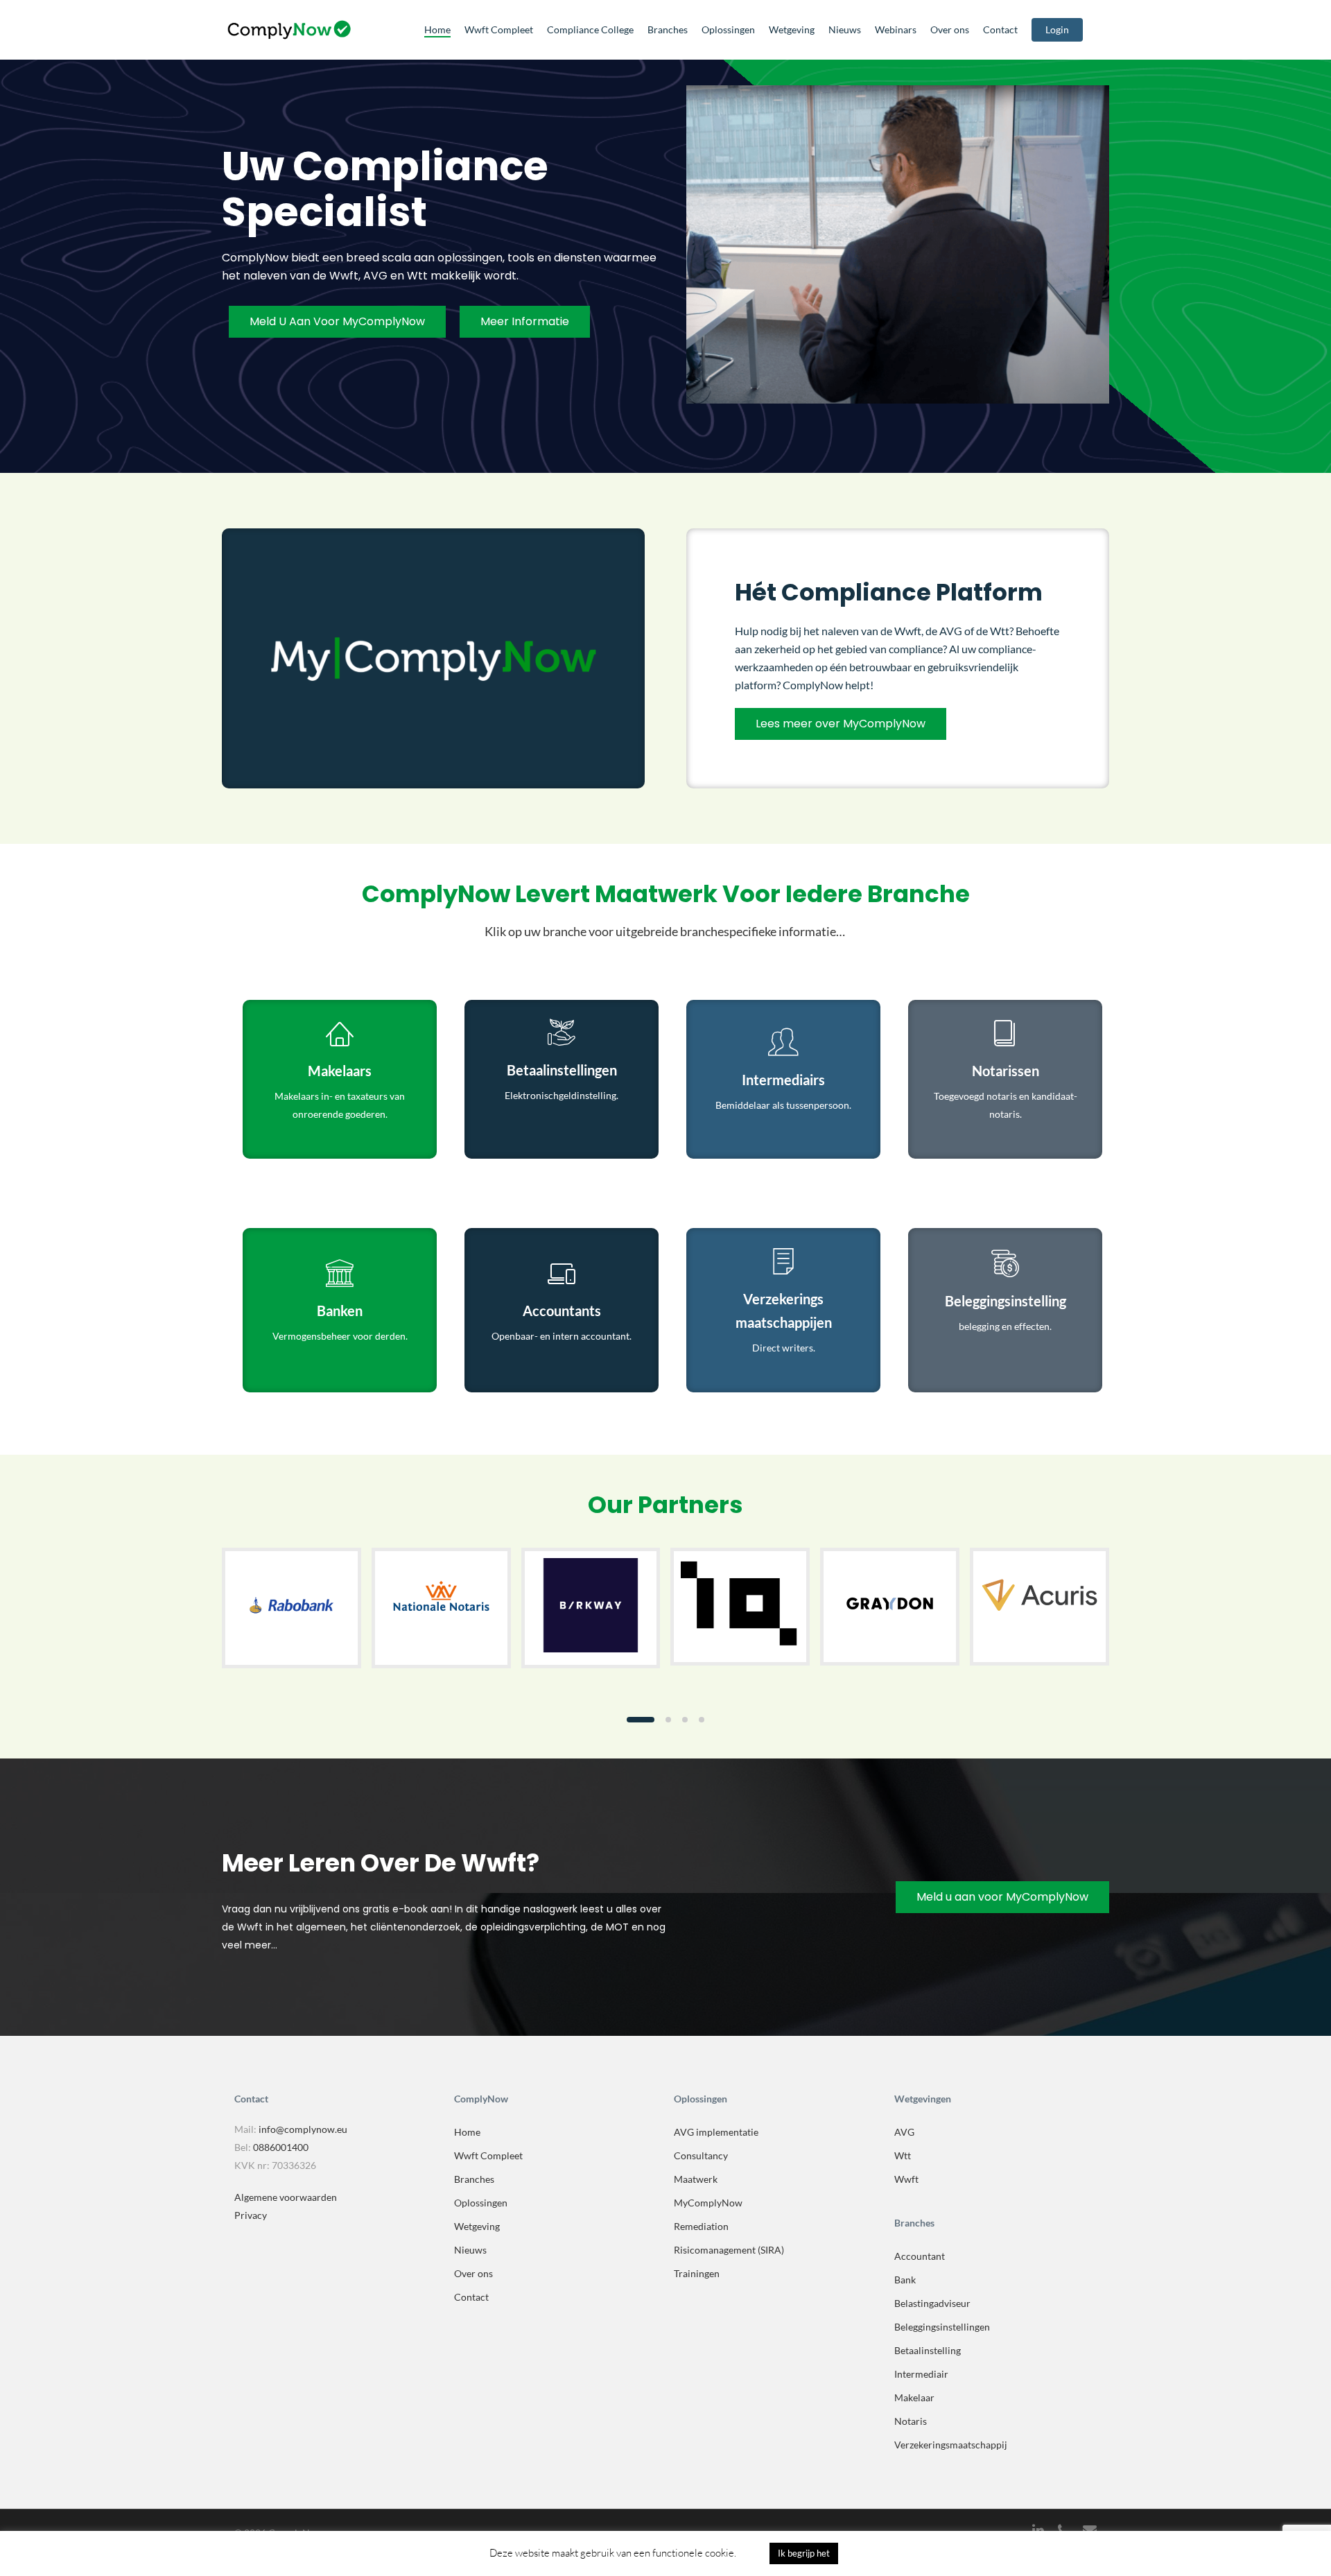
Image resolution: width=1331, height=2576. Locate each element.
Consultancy (701, 2155)
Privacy (251, 2215)
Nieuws (470, 2250)
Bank (905, 2280)
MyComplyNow (708, 2203)
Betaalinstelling (928, 2350)
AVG (904, 2132)
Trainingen (697, 2273)
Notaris (911, 2421)
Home (467, 2132)
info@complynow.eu (303, 2129)
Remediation (701, 2226)
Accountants (562, 1311)
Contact (471, 2297)
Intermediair (921, 2374)
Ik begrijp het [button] (804, 2553)
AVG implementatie (716, 2132)
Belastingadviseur (932, 2303)
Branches (474, 2179)
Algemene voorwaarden (286, 2197)
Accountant (920, 2256)
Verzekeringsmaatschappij (951, 2445)
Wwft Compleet (488, 2155)
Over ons (473, 2273)
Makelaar (914, 2397)
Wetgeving (477, 2226)
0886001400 (281, 2147)
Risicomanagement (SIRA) (729, 2250)
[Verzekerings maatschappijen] (783, 1263)
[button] (641, 1720)
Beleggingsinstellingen (942, 2327)
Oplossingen (481, 2203)
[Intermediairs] (783, 1044)
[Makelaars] (340, 1035)
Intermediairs (783, 1080)
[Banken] (340, 1274)
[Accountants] (562, 1274)
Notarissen (1006, 1071)
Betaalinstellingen (562, 1070)
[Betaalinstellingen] (562, 1034)
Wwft (906, 2179)
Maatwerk (696, 2179)
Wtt (903, 2155)
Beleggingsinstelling (1006, 1301)
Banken (340, 1311)
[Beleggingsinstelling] (1005, 1265)
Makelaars (340, 1071)
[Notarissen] (1005, 1035)
